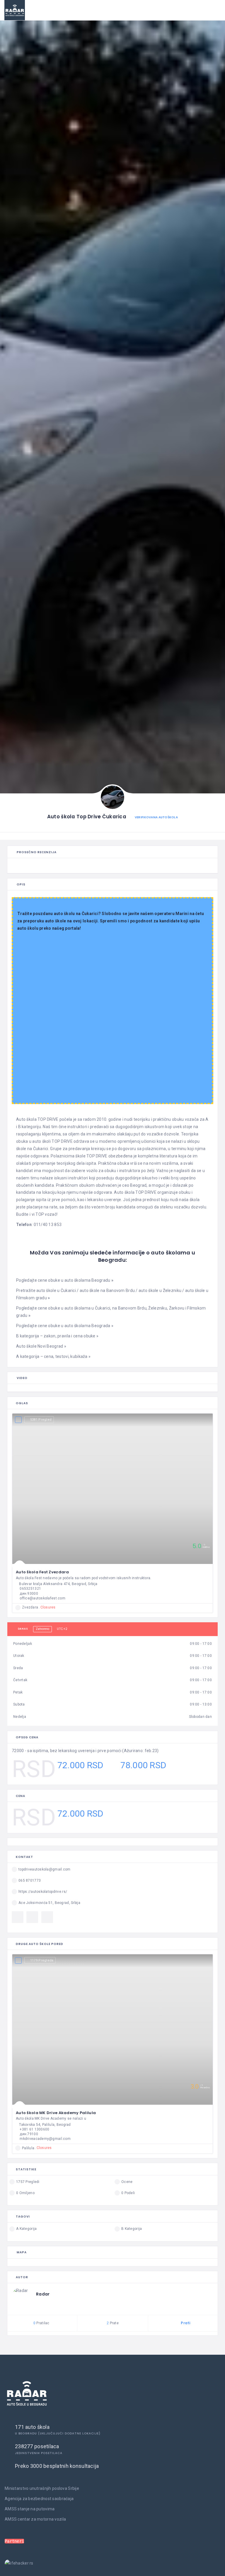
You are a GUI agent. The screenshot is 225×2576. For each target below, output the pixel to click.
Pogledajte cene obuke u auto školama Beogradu (65, 1280)
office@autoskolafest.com (42, 1598)
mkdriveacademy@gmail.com (45, 2139)
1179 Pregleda (42, 1960)
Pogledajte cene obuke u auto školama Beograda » (65, 1326)
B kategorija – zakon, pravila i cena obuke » (57, 1336)
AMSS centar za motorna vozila (35, 2519)
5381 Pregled (41, 1420)
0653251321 (30, 1589)
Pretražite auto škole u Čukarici (46, 1290)
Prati (185, 2323)
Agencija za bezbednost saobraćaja (39, 2499)
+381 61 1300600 (34, 2129)
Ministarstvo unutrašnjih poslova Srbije (42, 2488)
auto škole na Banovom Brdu (107, 1290)
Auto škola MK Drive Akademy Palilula (56, 2113)
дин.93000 (29, 1594)
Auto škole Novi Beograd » (41, 1346)
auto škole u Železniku (160, 1290)
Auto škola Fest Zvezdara (42, 1572)
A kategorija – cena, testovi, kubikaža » (53, 1356)
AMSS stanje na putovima (30, 2509)
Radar (43, 2294)
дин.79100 (29, 2134)
